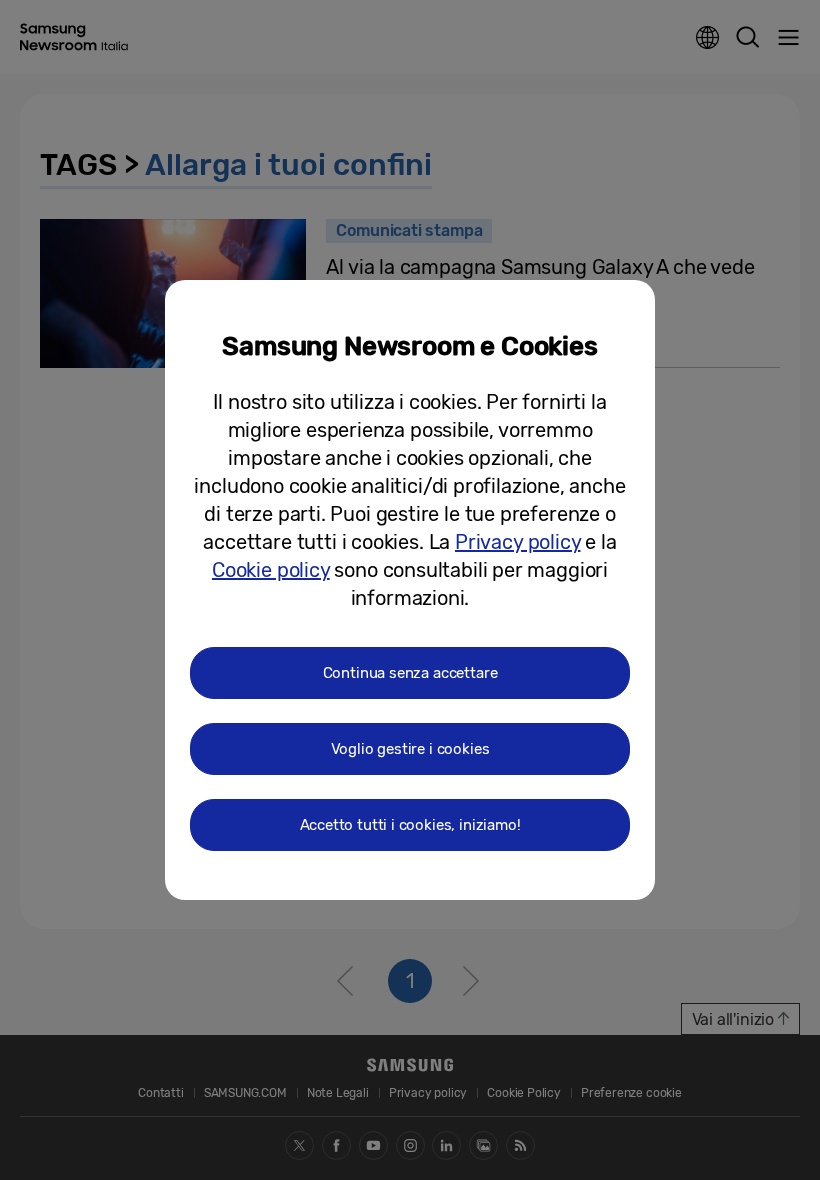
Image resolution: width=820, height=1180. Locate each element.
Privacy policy (517, 542)
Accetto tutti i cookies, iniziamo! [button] (410, 825)
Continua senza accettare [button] (410, 673)
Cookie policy (271, 570)
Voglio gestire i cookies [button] (410, 749)
